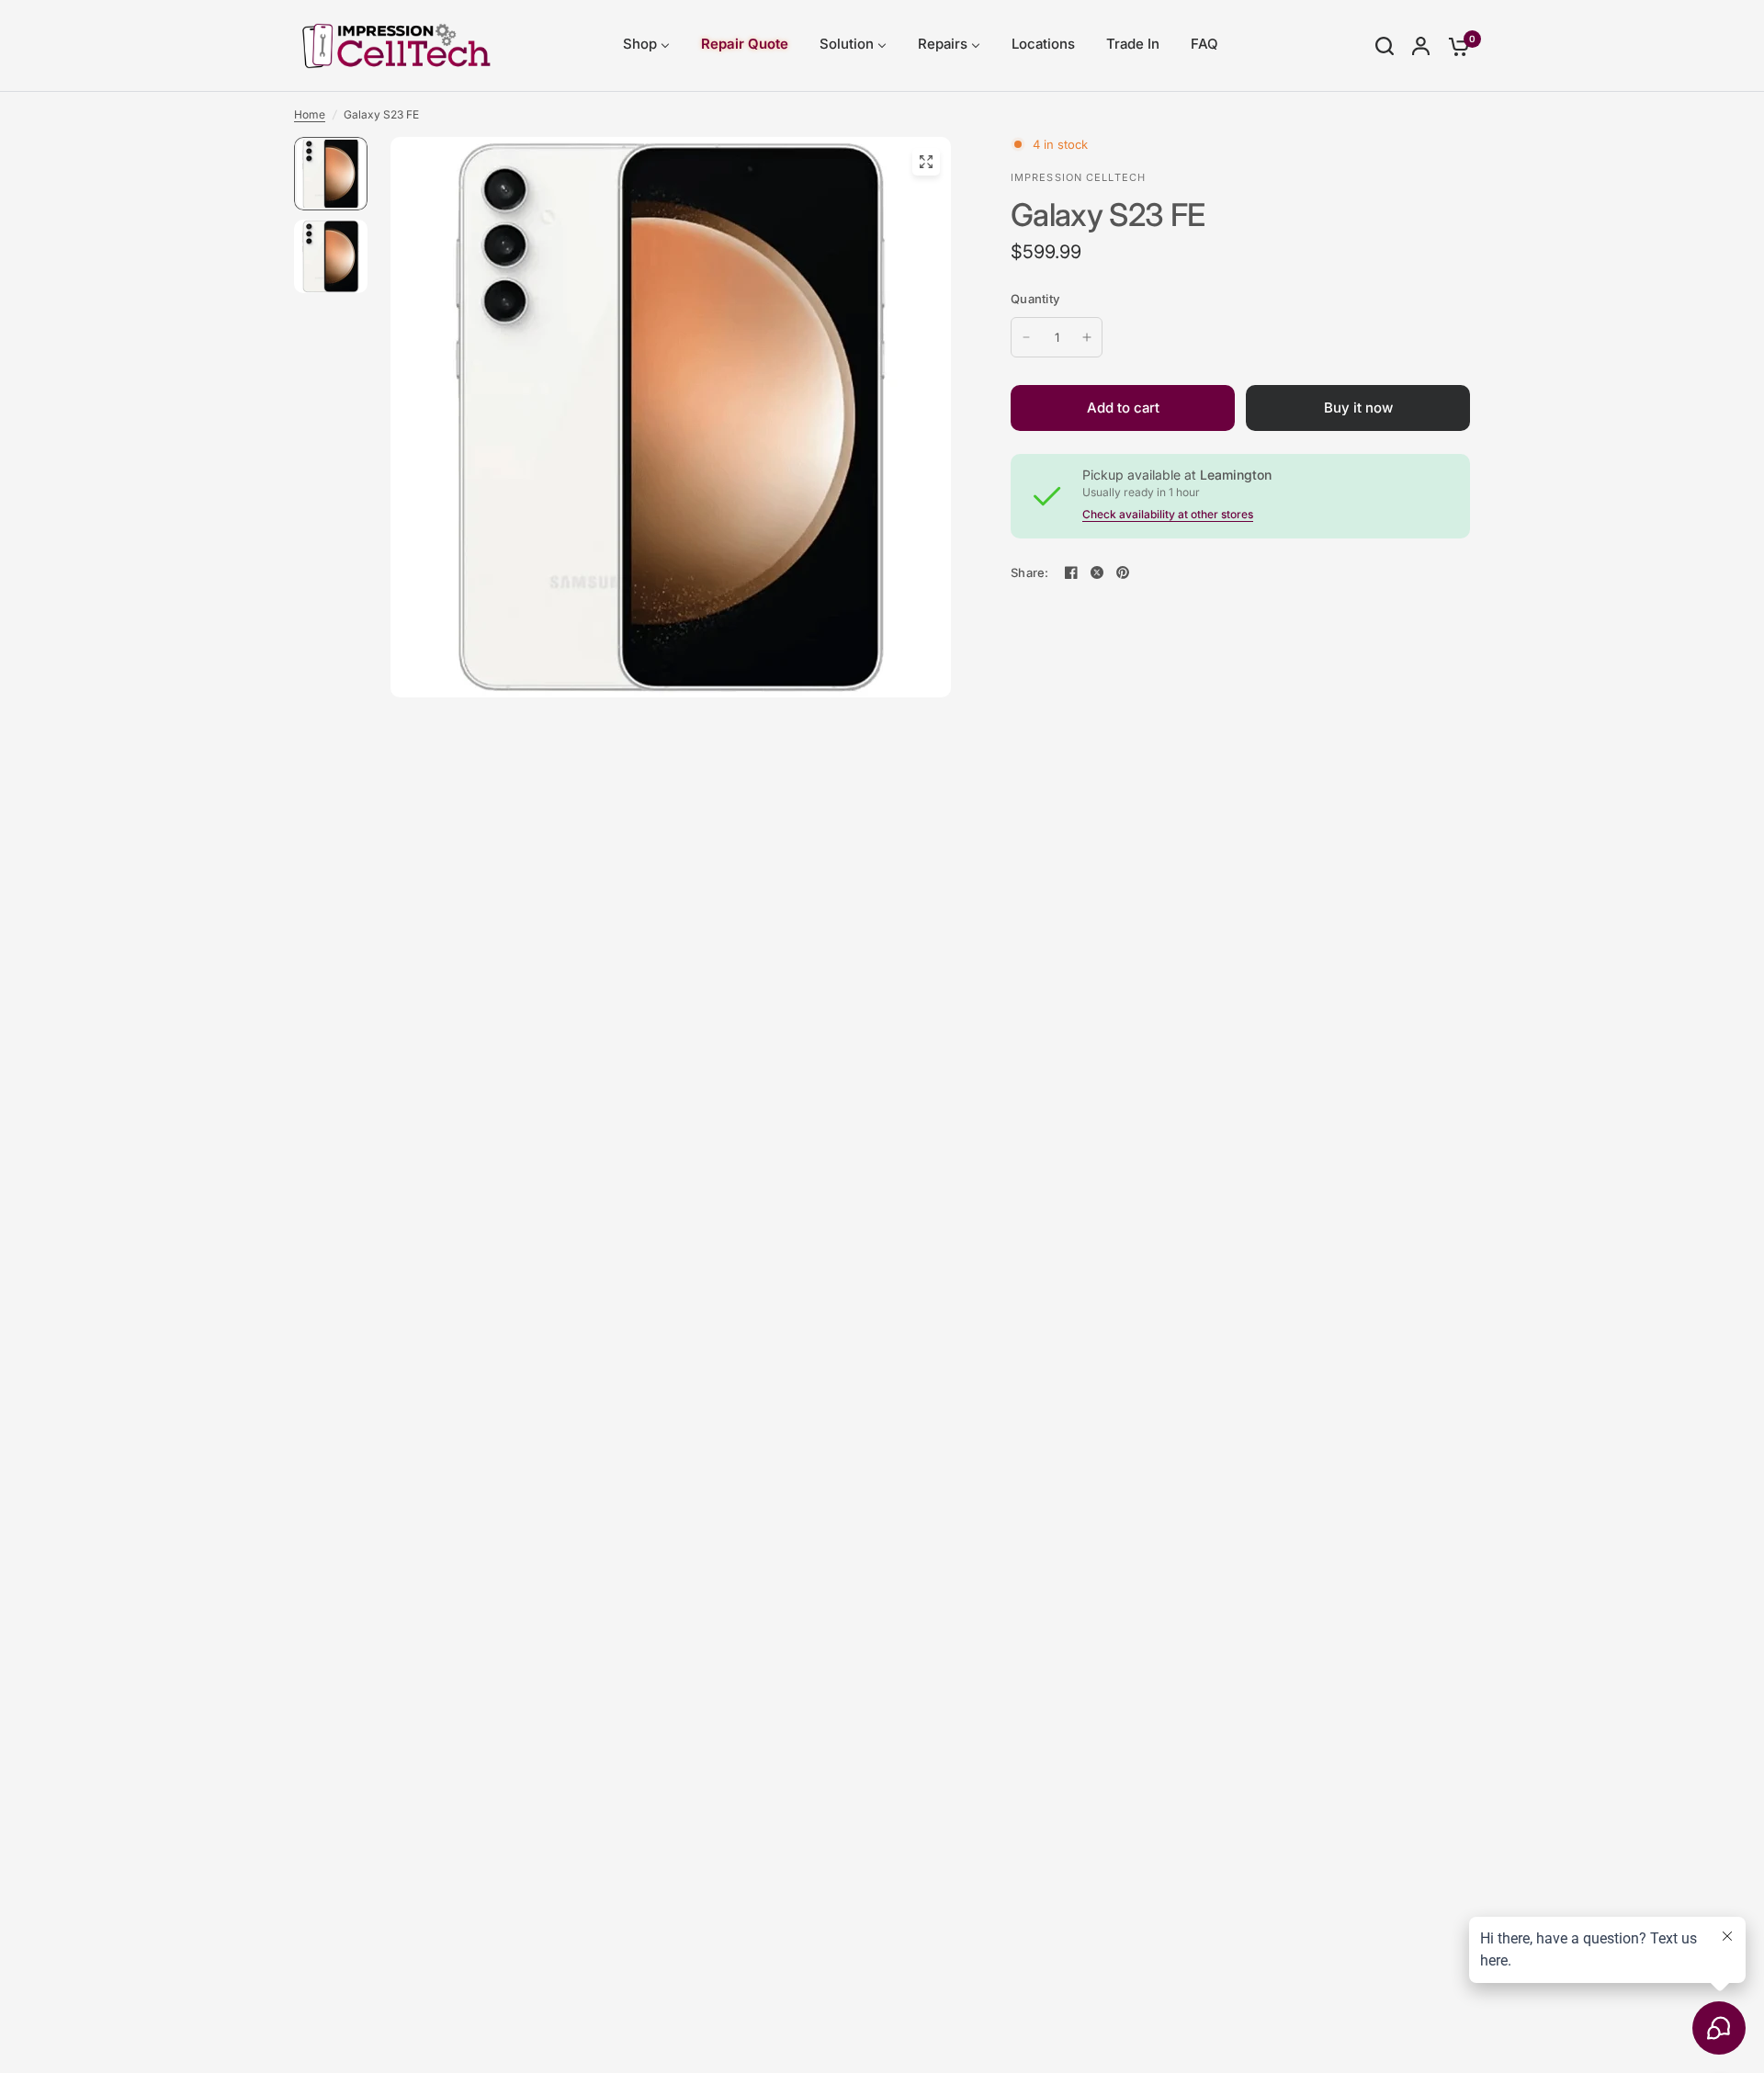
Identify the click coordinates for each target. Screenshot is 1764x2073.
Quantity (1035, 299)
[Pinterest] (1123, 572)
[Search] (1385, 46)
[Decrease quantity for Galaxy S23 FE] (1026, 337)
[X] (1097, 572)
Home (310, 114)
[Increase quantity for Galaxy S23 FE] (1087, 337)
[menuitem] (646, 45)
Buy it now (1358, 408)
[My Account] (1421, 46)
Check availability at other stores (1168, 515)
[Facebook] (1071, 572)
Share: (1030, 573)
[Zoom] (926, 162)
